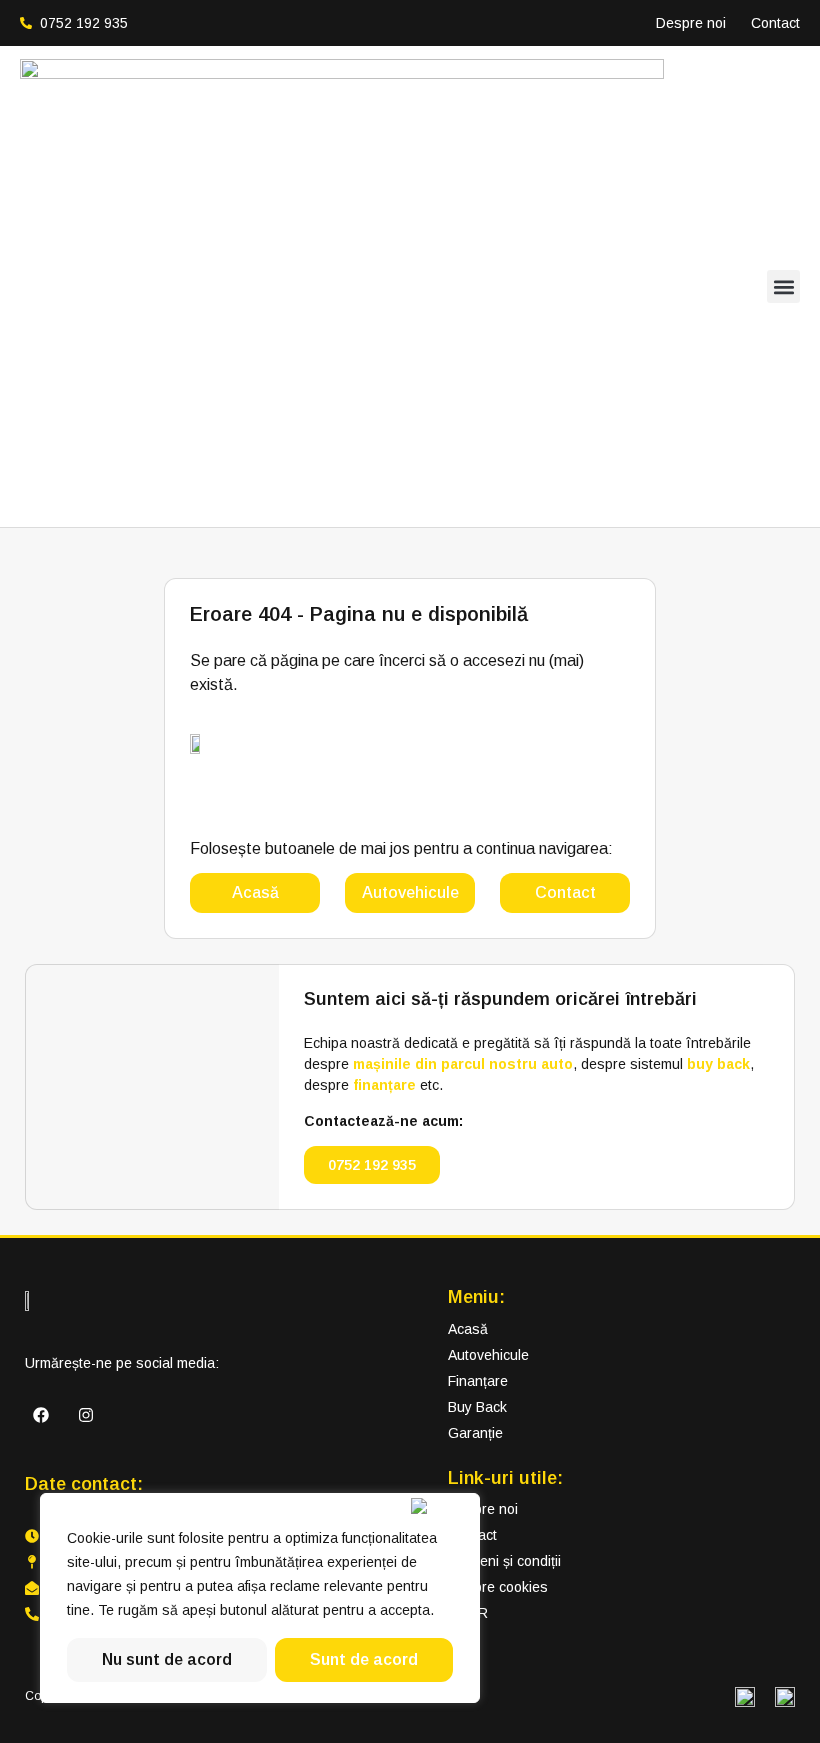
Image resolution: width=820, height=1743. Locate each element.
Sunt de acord (364, 1659)
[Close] (441, 1506)
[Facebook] (41, 1415)
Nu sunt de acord (167, 1659)
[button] (783, 286)
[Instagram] (86, 1415)
